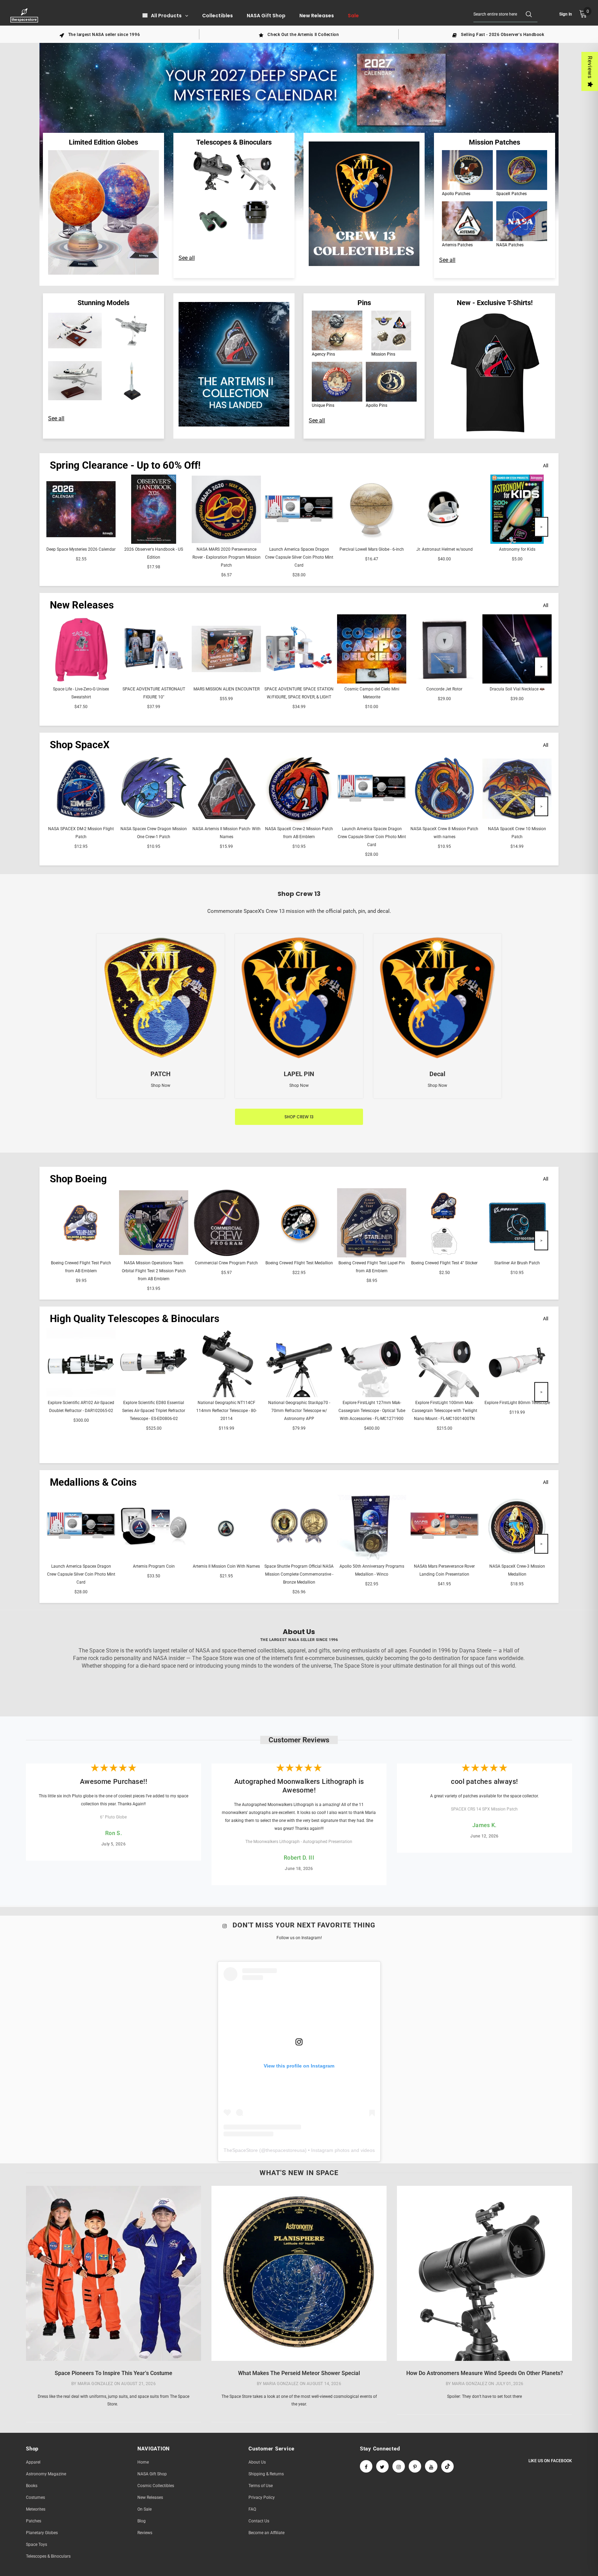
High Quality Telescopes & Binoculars (135, 1319)
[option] (100, 34)
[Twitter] (382, 2466)
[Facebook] (366, 2466)
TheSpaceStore (241, 2150)
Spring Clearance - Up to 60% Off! (125, 465)
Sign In (566, 14)
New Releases (82, 605)
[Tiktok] (447, 2466)
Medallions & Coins (93, 1482)
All (546, 466)
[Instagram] (399, 2466)
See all (187, 258)
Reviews (590, 67)
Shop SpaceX (80, 745)
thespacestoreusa (285, 2150)
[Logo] (25, 15)
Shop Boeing (78, 1179)
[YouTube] (431, 2466)
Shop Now (161, 1085)
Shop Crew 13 (299, 1117)
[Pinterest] (415, 2466)
